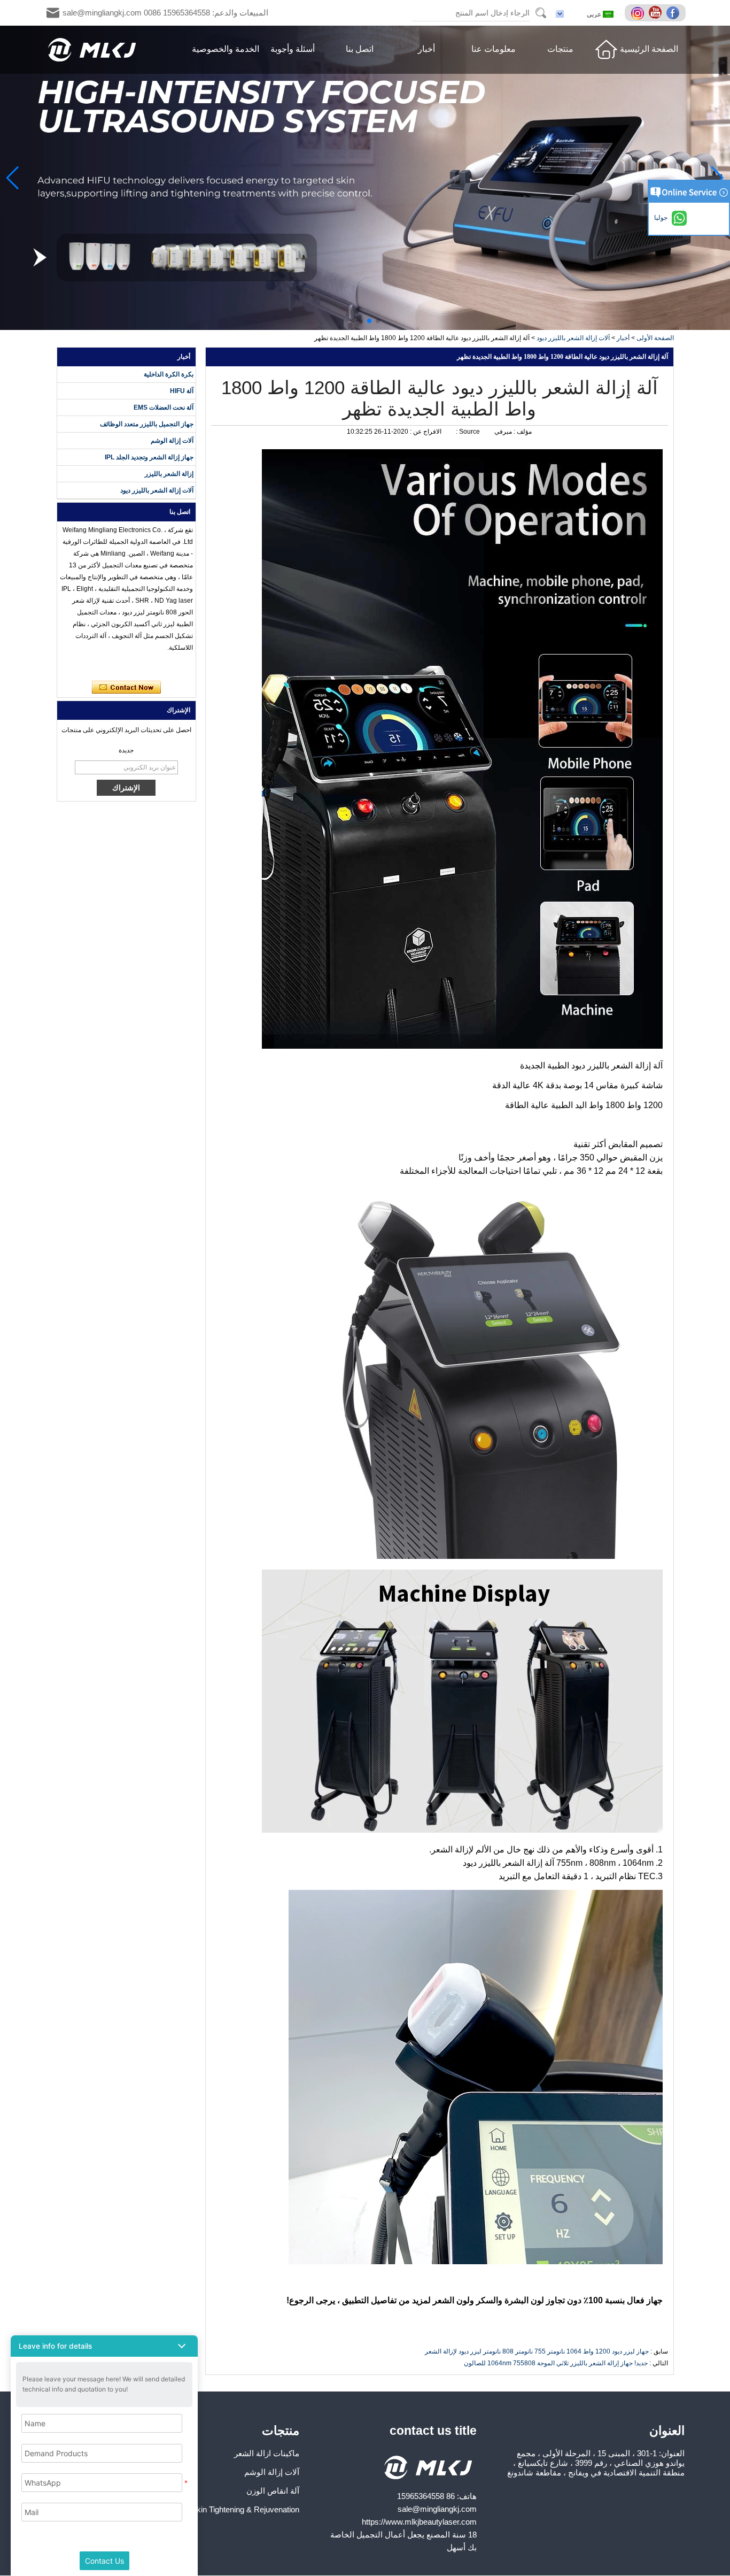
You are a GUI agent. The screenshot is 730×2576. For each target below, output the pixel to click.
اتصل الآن (126, 688)
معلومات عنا (494, 49)
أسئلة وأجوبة (293, 49)
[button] (378, 321)
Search (541, 13)
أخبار (426, 49)
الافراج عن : (425, 432)
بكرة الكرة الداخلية (169, 374)
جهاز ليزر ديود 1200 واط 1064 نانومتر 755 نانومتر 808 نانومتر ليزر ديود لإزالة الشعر (537, 2351)
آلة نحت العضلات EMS (164, 407)
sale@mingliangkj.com (437, 2509)
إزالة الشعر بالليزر (169, 474)
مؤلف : (522, 432)
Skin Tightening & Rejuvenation (245, 2509)
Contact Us (104, 2561)
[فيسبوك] (674, 13)
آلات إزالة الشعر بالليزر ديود (573, 338)
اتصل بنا (360, 49)
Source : (467, 432)
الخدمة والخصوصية (226, 49)
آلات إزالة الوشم (172, 441)
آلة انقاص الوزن (273, 2491)
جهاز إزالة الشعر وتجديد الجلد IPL (149, 457)
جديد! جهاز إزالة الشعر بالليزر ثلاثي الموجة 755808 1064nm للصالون (556, 2363)
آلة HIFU (182, 391)
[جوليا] (72, 667)
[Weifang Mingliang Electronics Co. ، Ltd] (92, 50)
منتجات (560, 49)
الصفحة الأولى (655, 338)
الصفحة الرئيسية (649, 49)
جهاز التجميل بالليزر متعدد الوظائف (147, 424)
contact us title (433, 2431)
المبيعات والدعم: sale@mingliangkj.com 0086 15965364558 (165, 13)
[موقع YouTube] (657, 13)
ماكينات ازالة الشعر (267, 2453)
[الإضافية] (639, 13)
